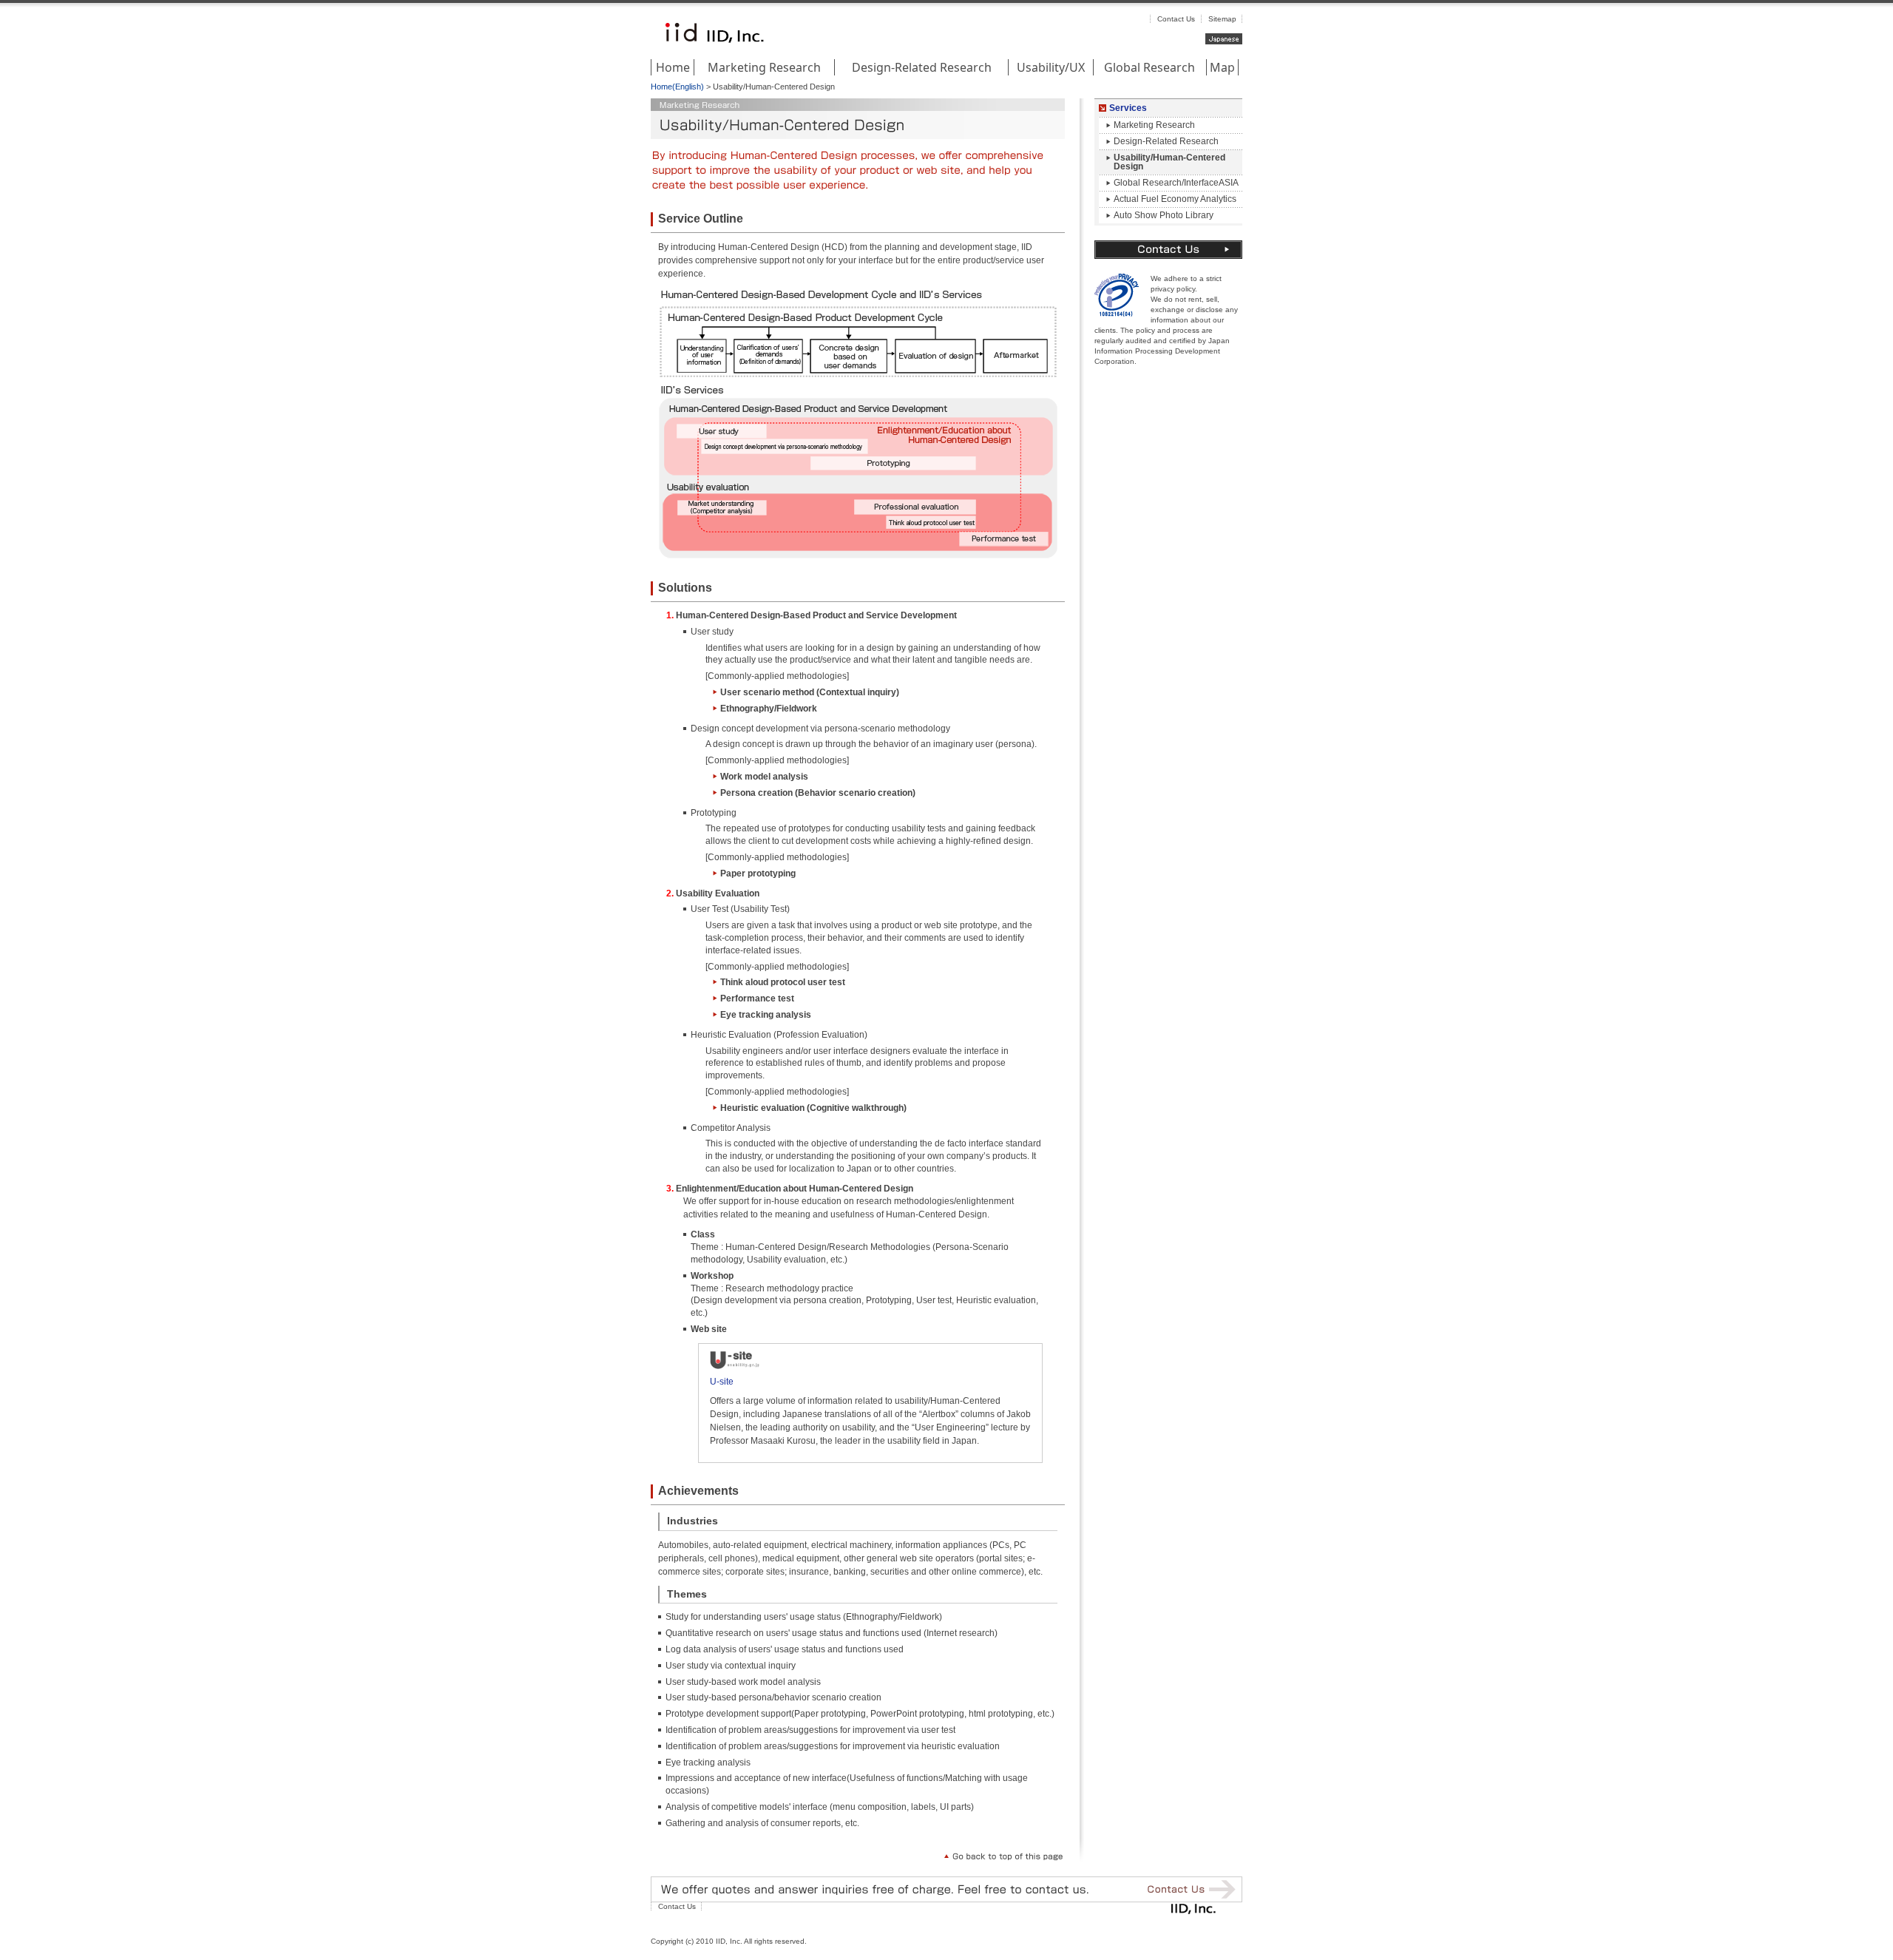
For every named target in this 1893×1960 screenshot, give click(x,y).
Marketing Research (764, 67)
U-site (722, 1382)
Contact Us (1176, 19)
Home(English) (677, 87)
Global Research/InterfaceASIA (1176, 183)
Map (1222, 67)
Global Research (1149, 67)
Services (1128, 108)
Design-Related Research (922, 67)
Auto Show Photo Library (1164, 215)
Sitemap (1222, 19)
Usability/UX (1051, 67)
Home (673, 67)
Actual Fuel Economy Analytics (1175, 199)
